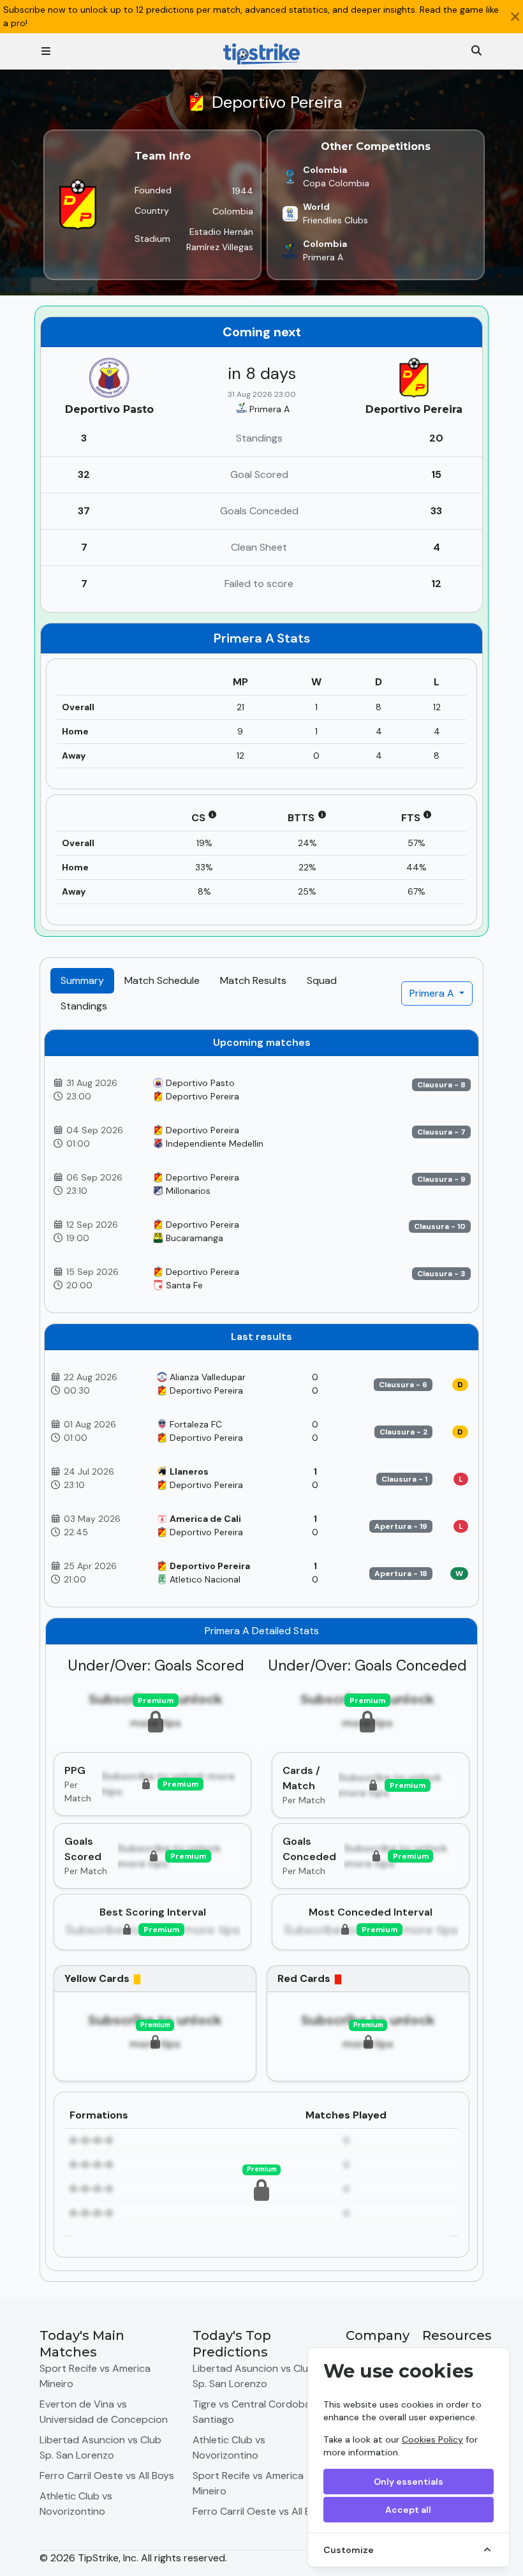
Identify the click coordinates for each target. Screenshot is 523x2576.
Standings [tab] (84, 1006)
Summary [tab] (82, 980)
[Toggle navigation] (46, 51)
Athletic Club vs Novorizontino (76, 2504)
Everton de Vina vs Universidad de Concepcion (104, 2412)
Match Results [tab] (253, 980)
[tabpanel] (261, 1650)
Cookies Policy (432, 2439)
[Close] (515, 17)
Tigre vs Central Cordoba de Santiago (259, 2412)
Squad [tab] (322, 980)
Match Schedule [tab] (162, 980)
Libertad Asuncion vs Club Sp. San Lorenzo (100, 2447)
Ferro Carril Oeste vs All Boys (107, 2475)
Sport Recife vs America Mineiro (95, 2376)
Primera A (433, 993)
